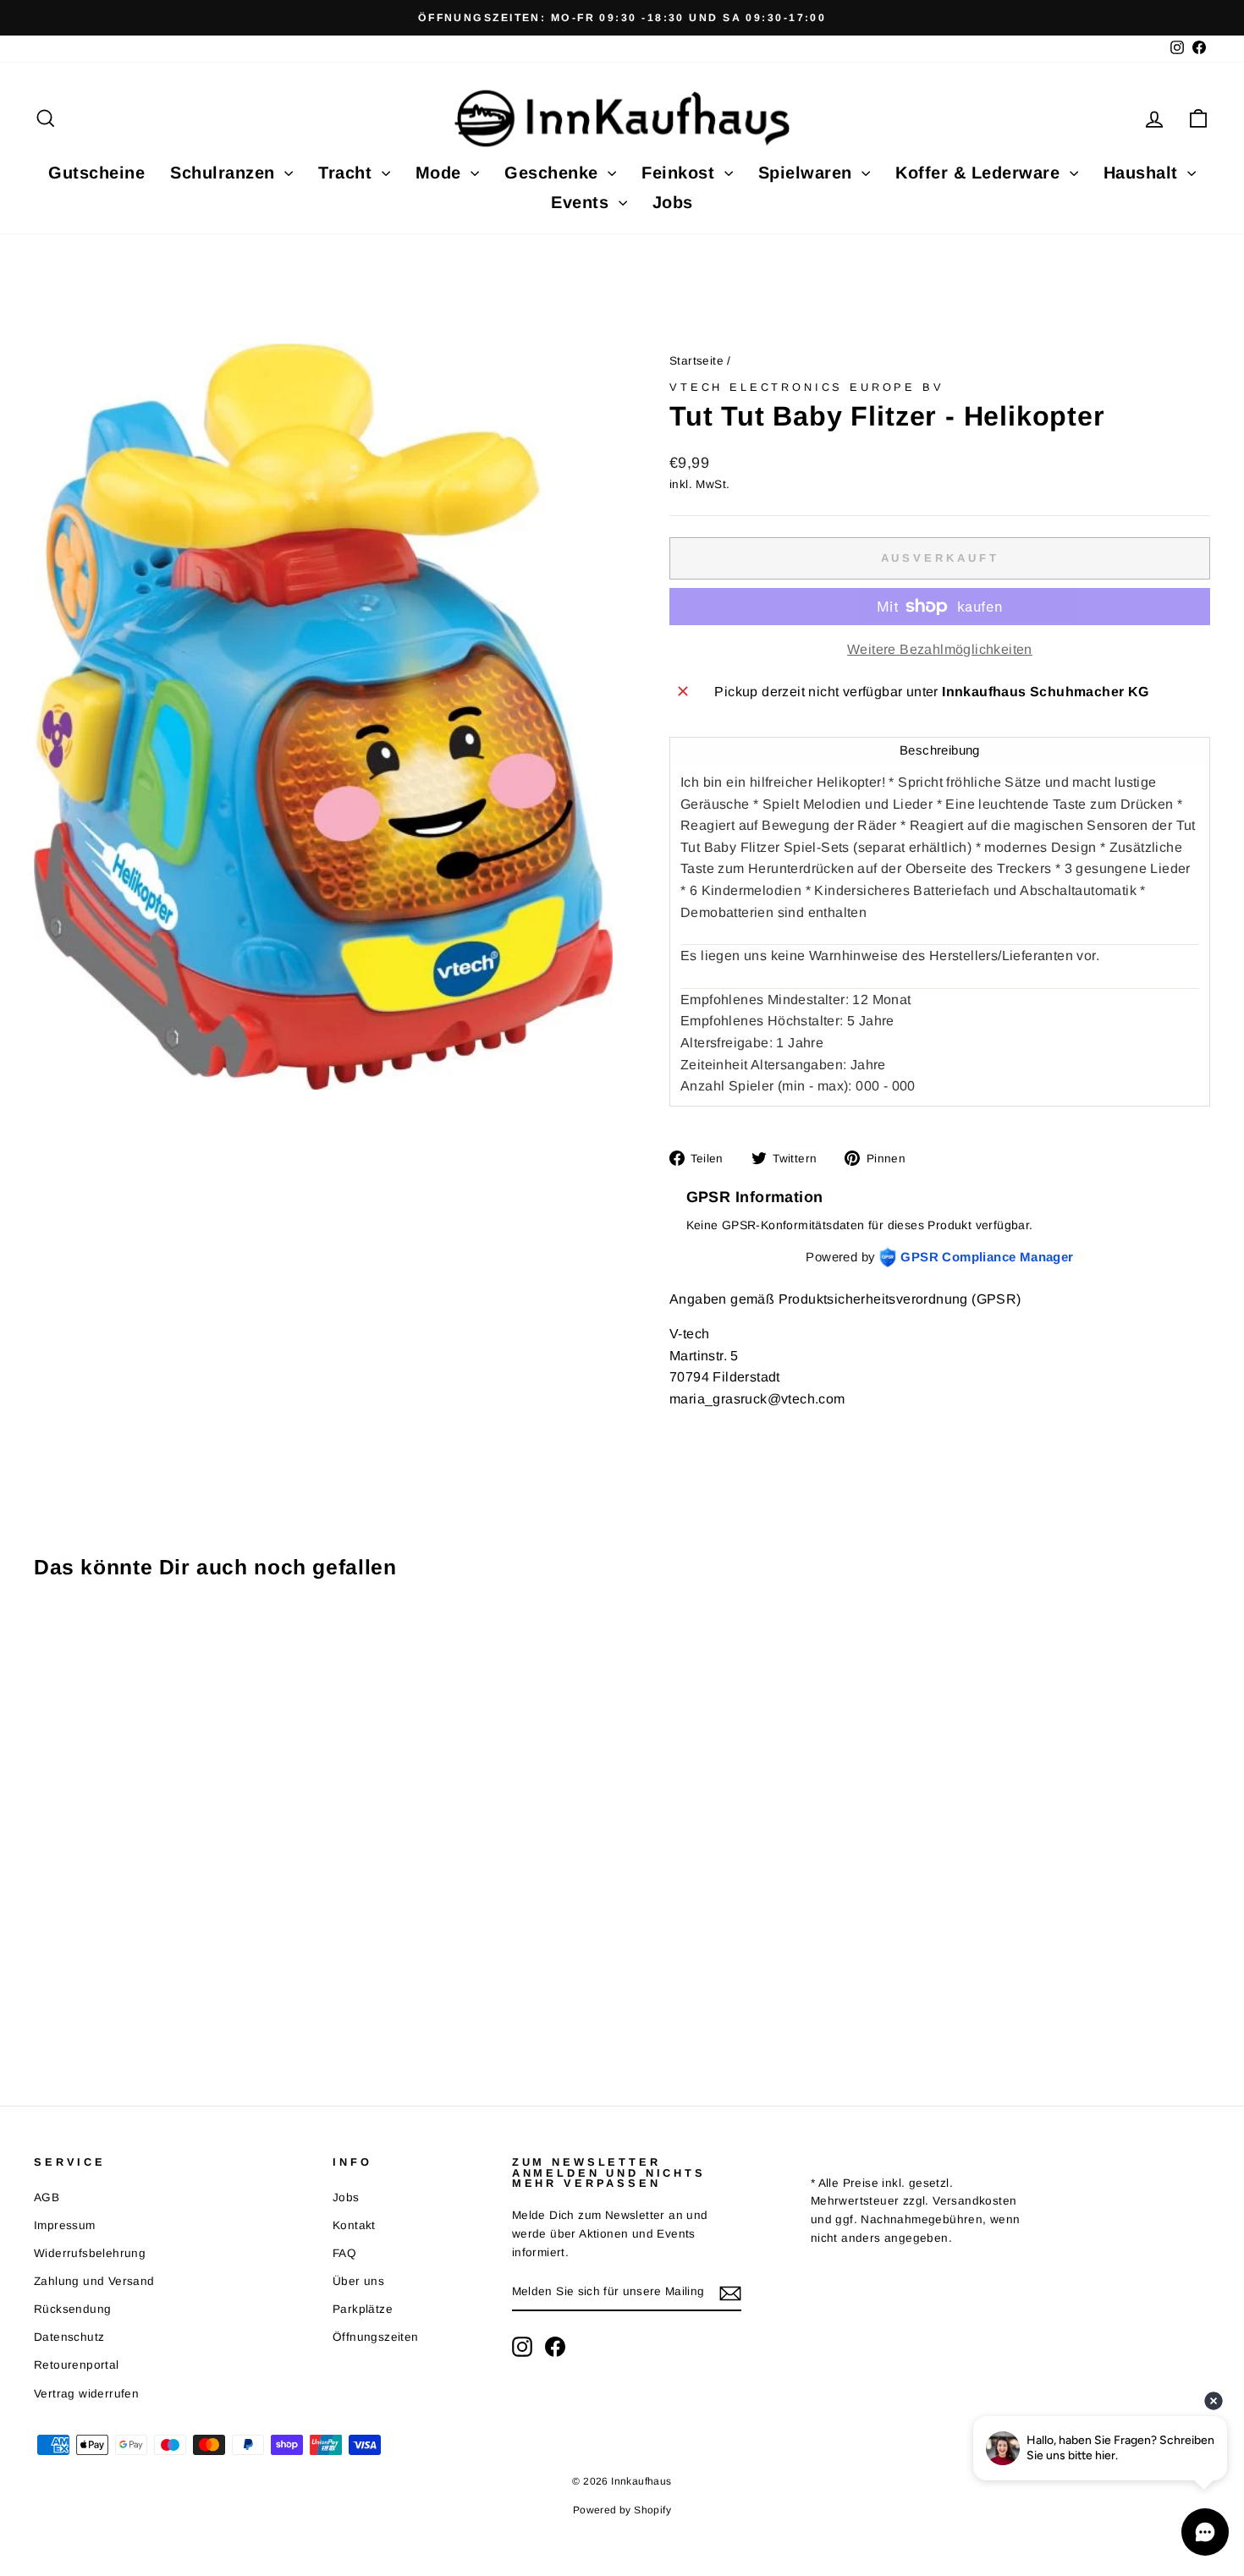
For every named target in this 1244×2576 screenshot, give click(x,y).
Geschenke (554, 173)
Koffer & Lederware (980, 173)
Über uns (358, 2281)
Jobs (673, 202)
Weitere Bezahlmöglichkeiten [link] (940, 649)
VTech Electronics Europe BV (807, 387)
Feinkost (681, 173)
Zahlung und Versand (94, 2281)
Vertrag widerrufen (86, 2394)
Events (583, 202)
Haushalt (1144, 173)
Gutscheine (96, 173)
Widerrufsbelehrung (90, 2253)
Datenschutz (69, 2337)
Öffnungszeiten (376, 2337)
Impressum (65, 2225)
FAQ (344, 2253)
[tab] (940, 750)
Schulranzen (225, 173)
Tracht (348, 173)
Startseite (696, 361)
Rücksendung (72, 2309)
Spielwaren (808, 173)
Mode (441, 173)
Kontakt (354, 2225)
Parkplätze (363, 2309)
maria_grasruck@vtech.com (757, 1399)
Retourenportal (77, 2365)
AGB (47, 2197)
